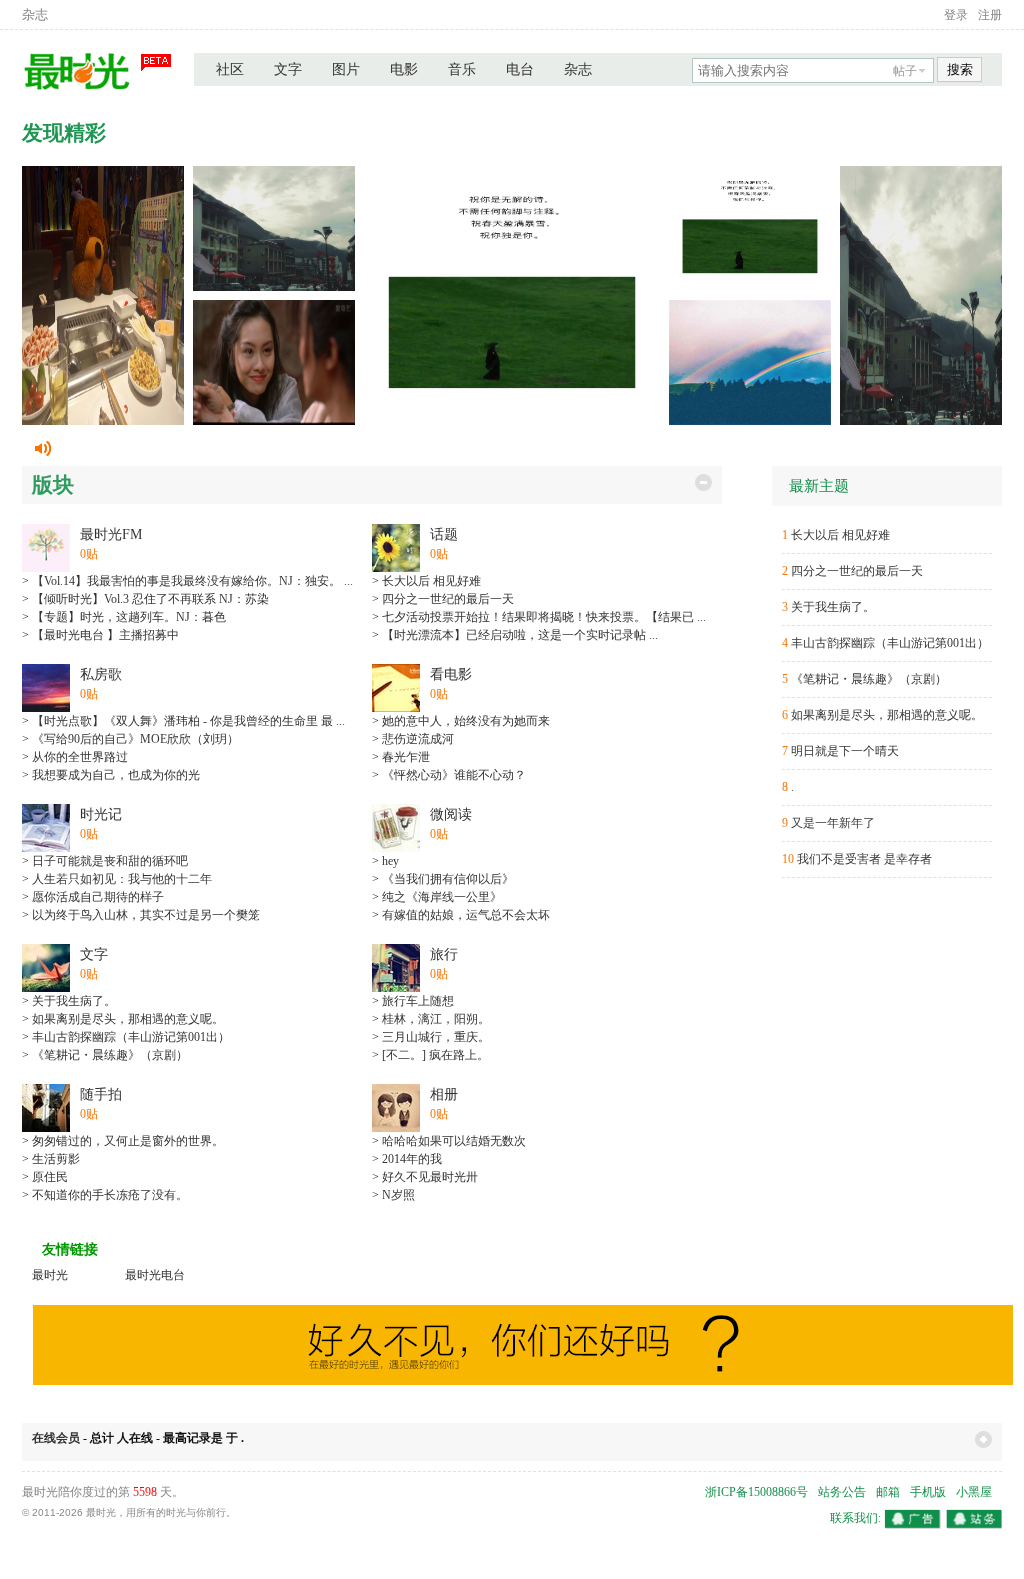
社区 (230, 69)
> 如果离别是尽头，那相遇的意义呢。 (123, 1019)
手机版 (928, 1492)
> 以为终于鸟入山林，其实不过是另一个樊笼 (141, 915)
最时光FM (111, 534)
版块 (53, 485)
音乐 (462, 69)
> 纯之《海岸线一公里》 (437, 897)
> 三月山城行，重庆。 (431, 1037)
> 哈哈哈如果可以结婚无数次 (449, 1141)
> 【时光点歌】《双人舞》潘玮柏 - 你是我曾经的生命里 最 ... (183, 721)
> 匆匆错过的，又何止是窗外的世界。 (123, 1141)
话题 (444, 534)
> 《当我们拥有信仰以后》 (443, 879)
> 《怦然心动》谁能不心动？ (449, 775)
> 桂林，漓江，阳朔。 (431, 1019)
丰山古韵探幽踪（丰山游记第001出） (890, 643)
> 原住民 (45, 1177)
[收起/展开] (703, 482)
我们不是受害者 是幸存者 (864, 859)
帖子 (905, 71)
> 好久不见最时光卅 (425, 1177)
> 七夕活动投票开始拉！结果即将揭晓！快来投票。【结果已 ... (539, 617)
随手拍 (101, 1094)
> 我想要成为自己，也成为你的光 (111, 775)
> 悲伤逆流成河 (413, 739)
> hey (385, 861)
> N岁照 (393, 1195)
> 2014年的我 (407, 1159)
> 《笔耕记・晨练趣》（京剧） (105, 1055)
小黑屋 (974, 1492)
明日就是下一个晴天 (845, 751)
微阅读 (451, 814)
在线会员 (56, 1438)
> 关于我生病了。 (69, 1001)
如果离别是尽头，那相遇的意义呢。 (887, 715)
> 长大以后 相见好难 (426, 581)
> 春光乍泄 (401, 757)
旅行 (444, 954)
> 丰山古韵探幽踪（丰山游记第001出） (126, 1037)
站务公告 (842, 1492)
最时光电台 (155, 1275)
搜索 (960, 69)
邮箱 (888, 1492)
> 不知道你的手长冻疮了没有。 (105, 1195)
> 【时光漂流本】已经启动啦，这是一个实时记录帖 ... (515, 635)
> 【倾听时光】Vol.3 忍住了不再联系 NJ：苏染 (145, 599)
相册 (444, 1094)
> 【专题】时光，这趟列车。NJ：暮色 (124, 617)
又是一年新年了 (833, 823)
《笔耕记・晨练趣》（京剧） (869, 679)
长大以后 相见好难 (840, 535)
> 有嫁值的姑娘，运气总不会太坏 (461, 915)
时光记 (101, 814)
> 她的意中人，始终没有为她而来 (461, 721)
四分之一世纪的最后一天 (857, 571)
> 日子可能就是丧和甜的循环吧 (105, 861)
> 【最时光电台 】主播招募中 (100, 635)
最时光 (50, 1275)
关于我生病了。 (833, 607)
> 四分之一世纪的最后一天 (443, 599)
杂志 (35, 14)
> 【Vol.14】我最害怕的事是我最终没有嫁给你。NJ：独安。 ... (187, 581)
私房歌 (101, 674)
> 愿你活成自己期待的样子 (93, 897)
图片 (346, 69)
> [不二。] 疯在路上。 (430, 1055)
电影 (404, 69)
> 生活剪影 (51, 1159)
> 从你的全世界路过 (75, 757)
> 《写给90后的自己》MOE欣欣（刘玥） (130, 739)
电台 (520, 69)
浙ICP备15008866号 (756, 1492)
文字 (288, 69)
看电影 (451, 674)
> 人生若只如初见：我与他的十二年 (117, 879)
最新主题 (819, 486)
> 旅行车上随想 (413, 1001)
